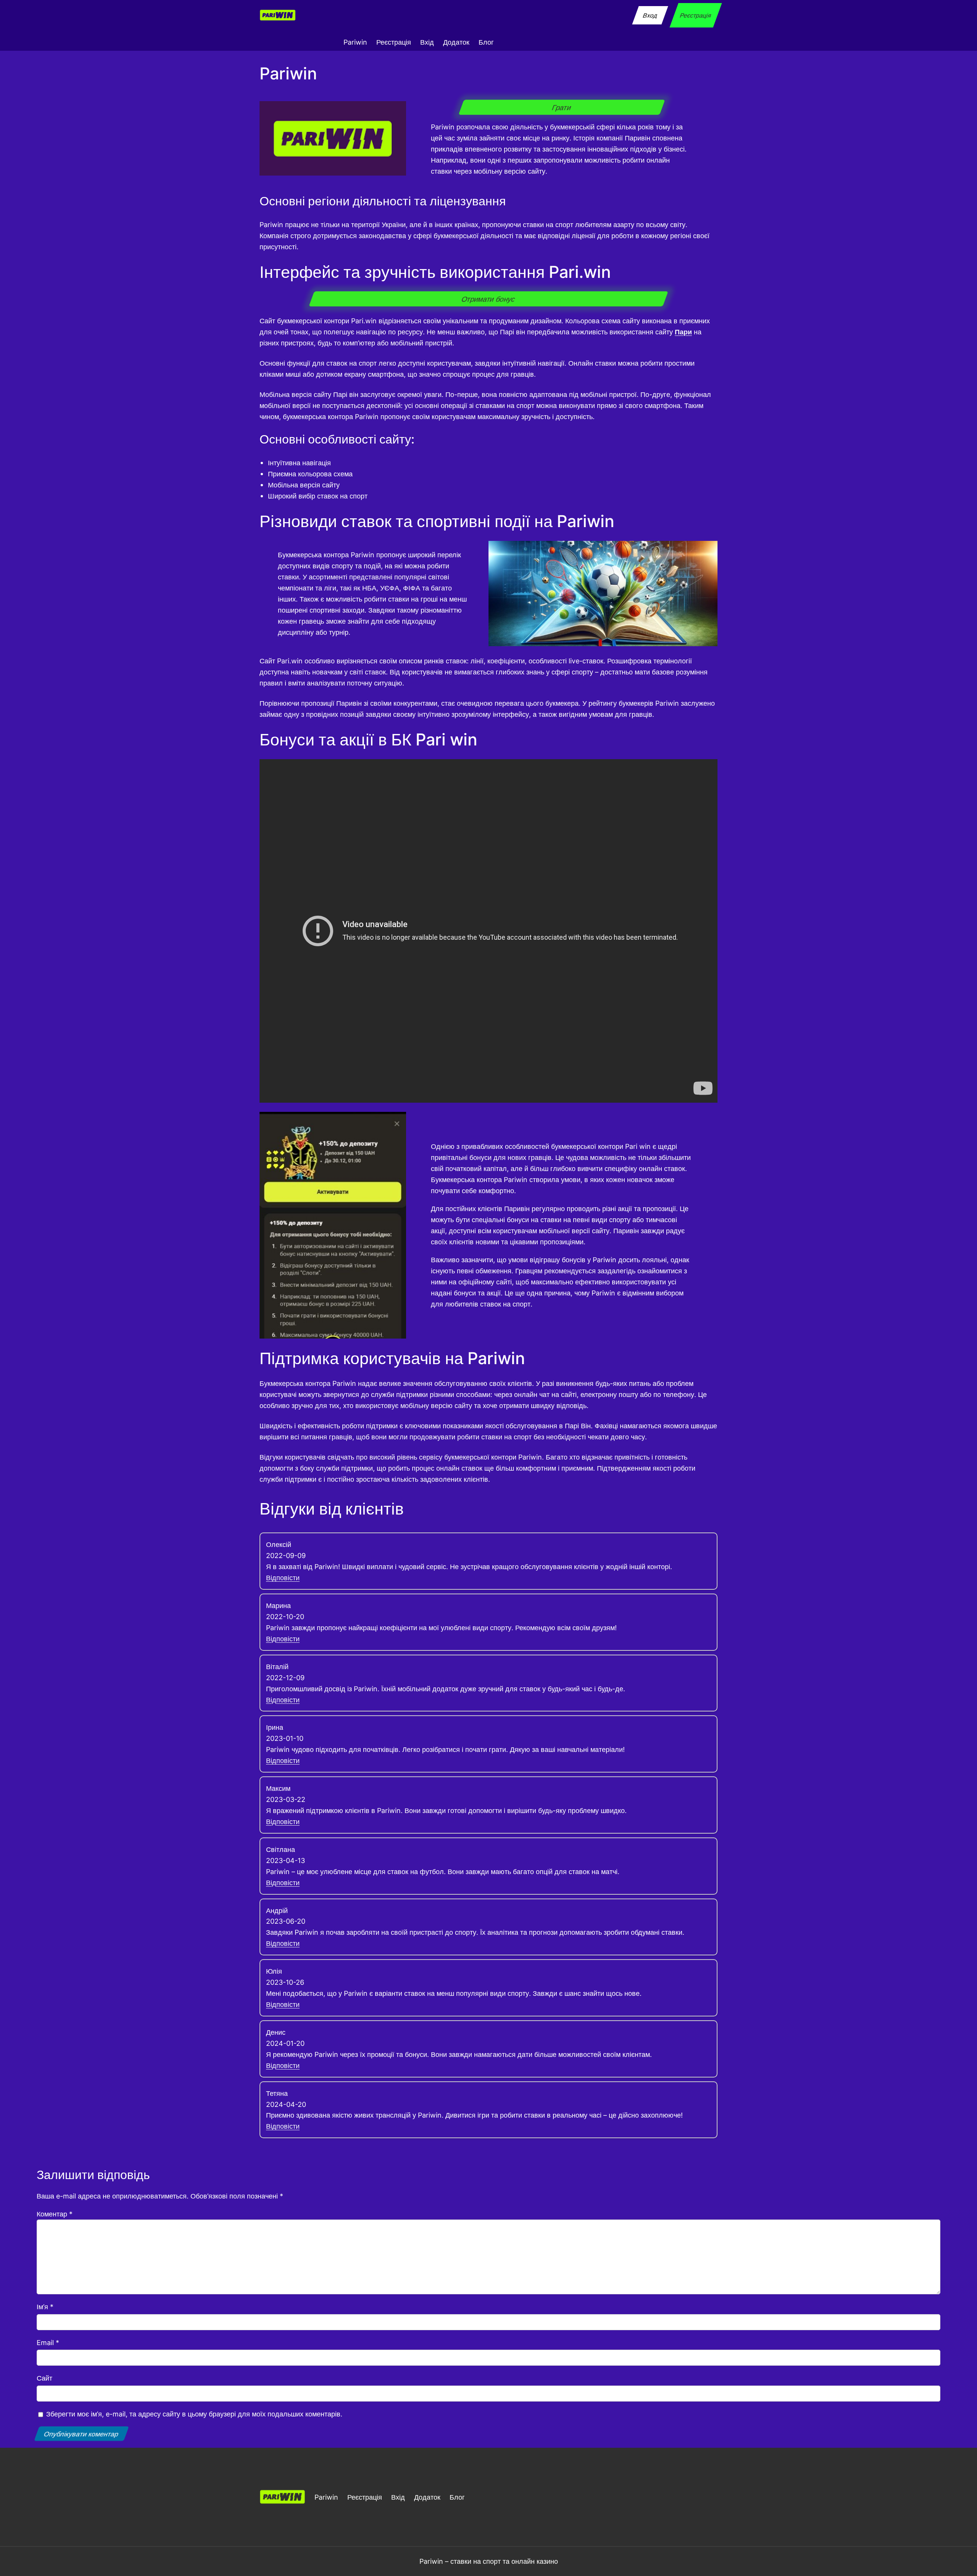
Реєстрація (696, 15)
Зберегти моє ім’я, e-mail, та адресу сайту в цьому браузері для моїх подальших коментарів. (194, 2414)
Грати (562, 107)
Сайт (44, 2378)
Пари (683, 332)
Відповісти (283, 1578)
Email (48, 2342)
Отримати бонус (488, 299)
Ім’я (45, 2307)
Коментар (55, 2214)
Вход (650, 15)
